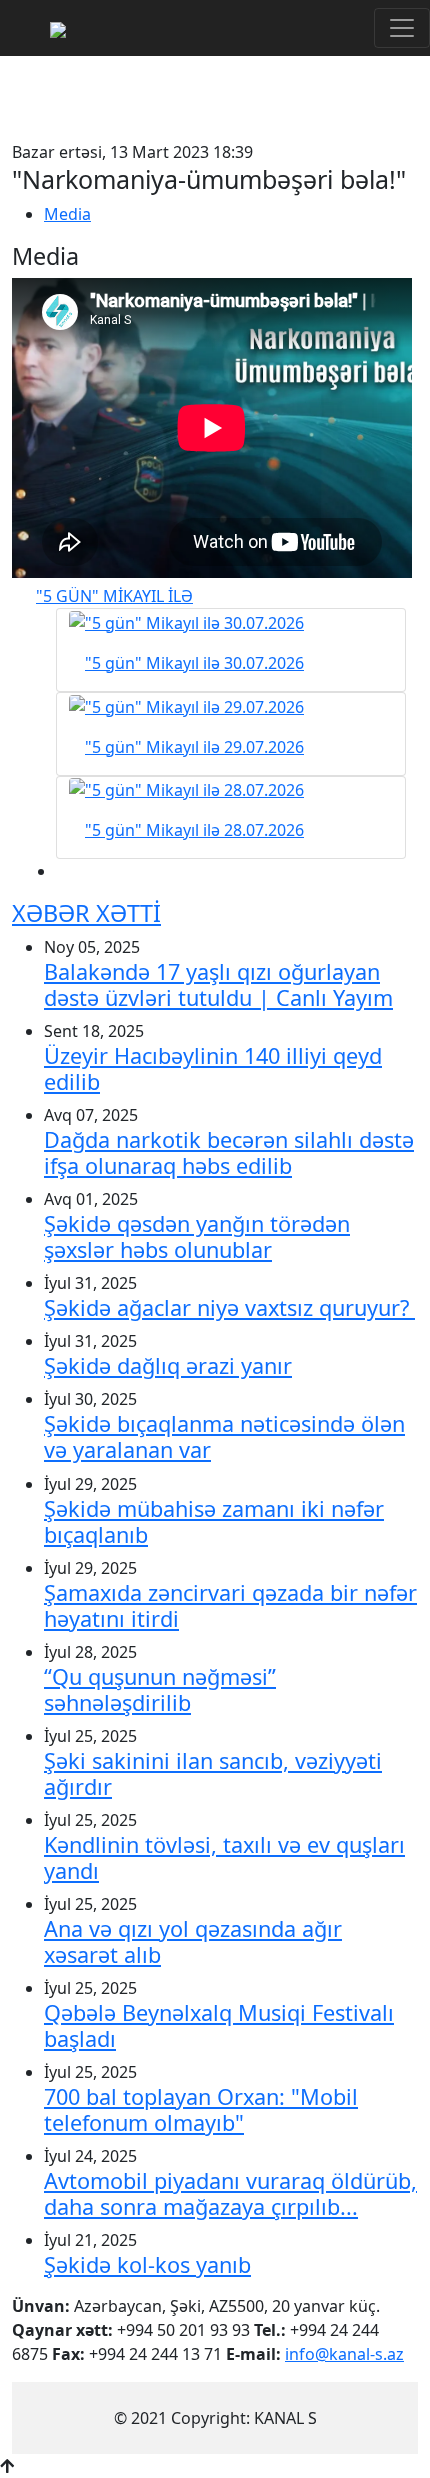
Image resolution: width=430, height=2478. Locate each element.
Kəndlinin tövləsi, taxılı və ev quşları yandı (224, 1857)
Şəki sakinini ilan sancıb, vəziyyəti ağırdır (213, 1773)
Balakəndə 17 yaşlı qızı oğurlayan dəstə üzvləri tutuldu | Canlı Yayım (218, 984)
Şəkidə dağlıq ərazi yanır (168, 1365)
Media (67, 214)
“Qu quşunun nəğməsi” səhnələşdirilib (160, 1689)
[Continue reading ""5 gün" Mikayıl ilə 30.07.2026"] (231, 622)
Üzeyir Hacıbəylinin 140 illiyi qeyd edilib (213, 1068)
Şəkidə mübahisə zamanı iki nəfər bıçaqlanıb (214, 1521)
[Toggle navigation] (402, 28)
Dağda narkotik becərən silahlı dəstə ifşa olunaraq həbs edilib (229, 1152)
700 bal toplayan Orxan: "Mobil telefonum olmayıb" (201, 2109)
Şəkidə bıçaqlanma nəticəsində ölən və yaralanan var (224, 1436)
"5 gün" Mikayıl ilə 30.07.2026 (194, 663)
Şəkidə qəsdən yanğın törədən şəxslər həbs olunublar (197, 1236)
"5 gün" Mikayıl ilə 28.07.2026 (194, 830)
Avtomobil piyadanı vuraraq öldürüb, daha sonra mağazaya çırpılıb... (230, 2193)
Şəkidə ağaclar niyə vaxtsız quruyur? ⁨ (229, 1307)
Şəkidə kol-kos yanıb (147, 2264)
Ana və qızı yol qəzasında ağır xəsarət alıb (193, 1941)
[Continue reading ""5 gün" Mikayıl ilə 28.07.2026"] (231, 790)
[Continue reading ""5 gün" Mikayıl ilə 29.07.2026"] (231, 706)
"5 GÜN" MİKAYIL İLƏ (114, 596)
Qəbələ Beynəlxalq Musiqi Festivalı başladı (219, 2025)
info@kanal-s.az (344, 2354)
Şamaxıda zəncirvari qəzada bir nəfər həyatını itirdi (230, 1605)
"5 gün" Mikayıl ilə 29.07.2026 (194, 747)
